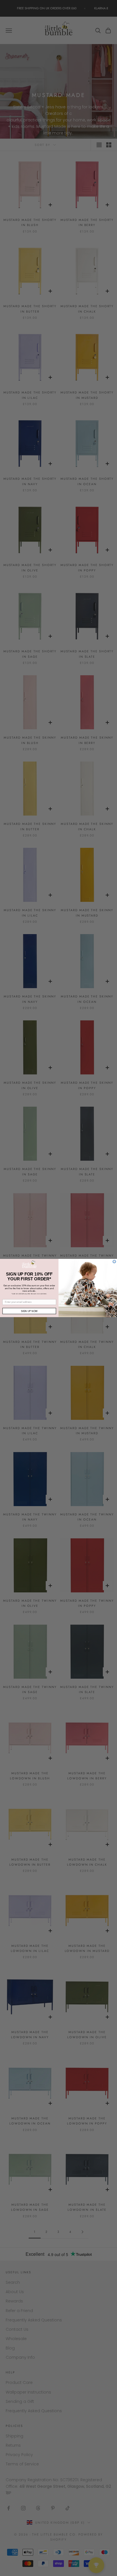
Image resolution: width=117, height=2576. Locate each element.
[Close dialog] (114, 1262)
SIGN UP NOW (29, 1311)
